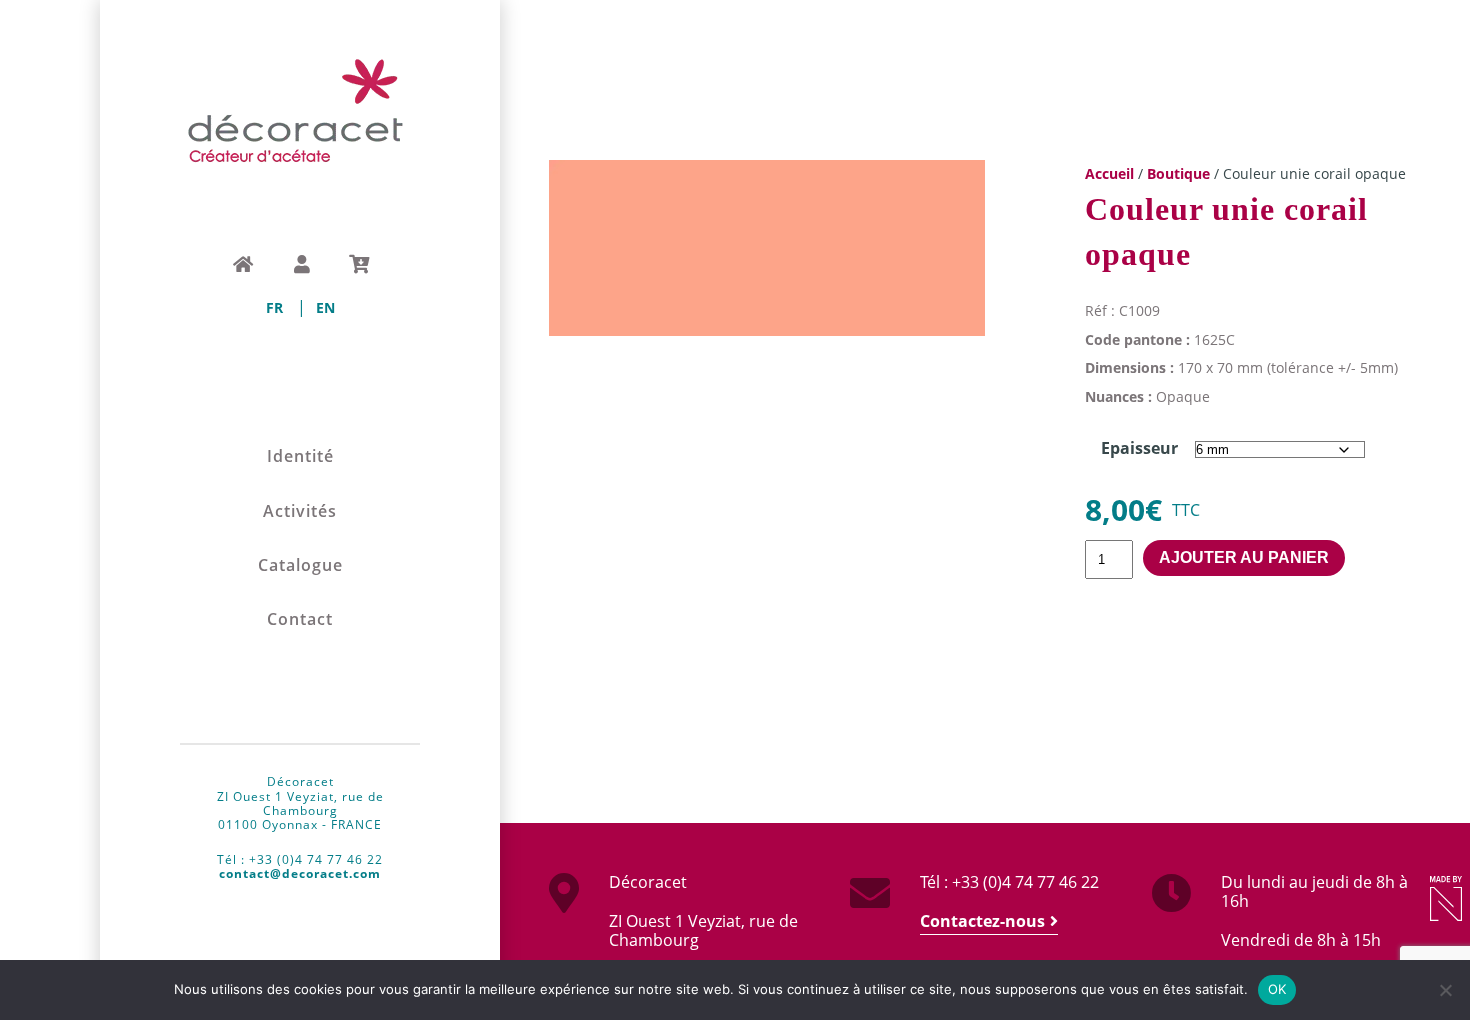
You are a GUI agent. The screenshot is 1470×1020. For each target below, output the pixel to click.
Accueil (1109, 173)
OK (1277, 989)
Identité (300, 456)
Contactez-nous (982, 921)
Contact (300, 619)
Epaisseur (1139, 448)
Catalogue (300, 565)
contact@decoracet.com (300, 873)
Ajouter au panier (1244, 557)
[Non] (1445, 990)
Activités (300, 511)
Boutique (1178, 173)
